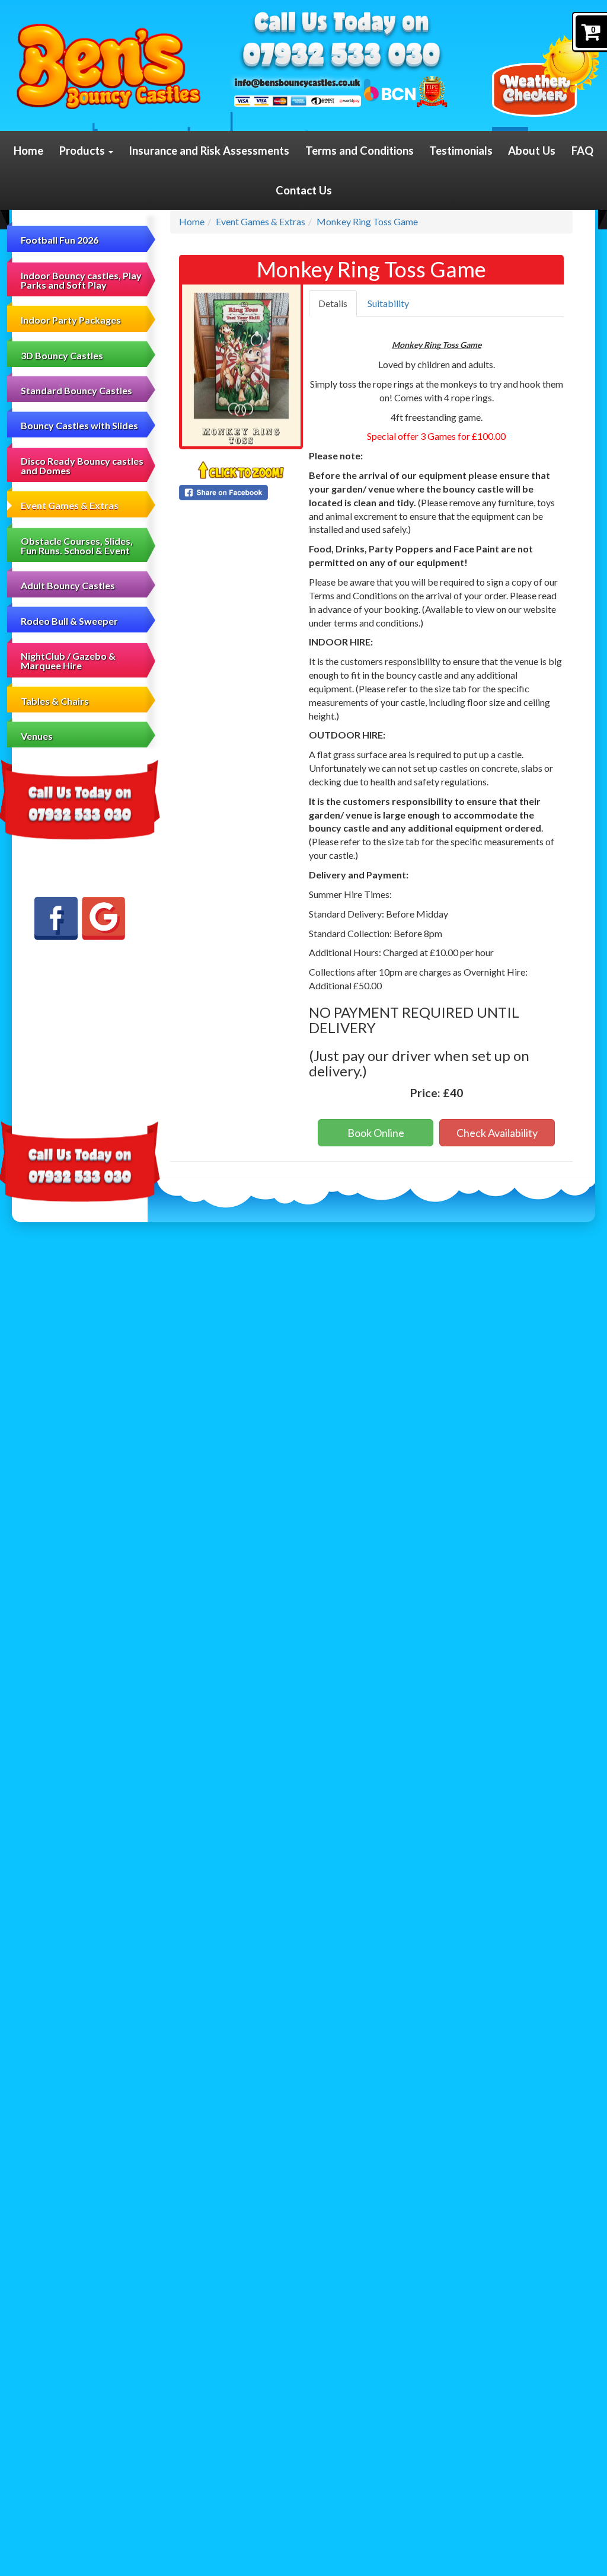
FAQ (582, 151)
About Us (532, 151)
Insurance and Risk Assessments (209, 151)
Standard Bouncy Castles (76, 390)
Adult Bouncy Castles (68, 585)
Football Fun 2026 (60, 240)
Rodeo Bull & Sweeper (69, 621)
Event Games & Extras (70, 505)
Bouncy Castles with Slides (79, 425)
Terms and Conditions (360, 151)
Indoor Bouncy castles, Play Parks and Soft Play (81, 280)
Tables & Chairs (55, 701)
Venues (37, 736)
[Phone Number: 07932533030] (341, 57)
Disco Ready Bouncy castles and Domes (82, 466)
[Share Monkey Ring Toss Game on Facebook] (241, 493)
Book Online (376, 1133)
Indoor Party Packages (71, 320)
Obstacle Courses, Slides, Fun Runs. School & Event (77, 546)
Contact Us (304, 190)
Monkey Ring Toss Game (367, 221)
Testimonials (461, 151)
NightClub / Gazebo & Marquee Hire (68, 661)
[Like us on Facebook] (56, 918)
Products (83, 151)
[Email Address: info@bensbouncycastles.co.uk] (297, 82)
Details (333, 303)
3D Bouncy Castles (62, 355)
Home (28, 151)
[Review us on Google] (103, 918)
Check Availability (497, 1133)
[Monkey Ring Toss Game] (241, 365)
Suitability (388, 303)
